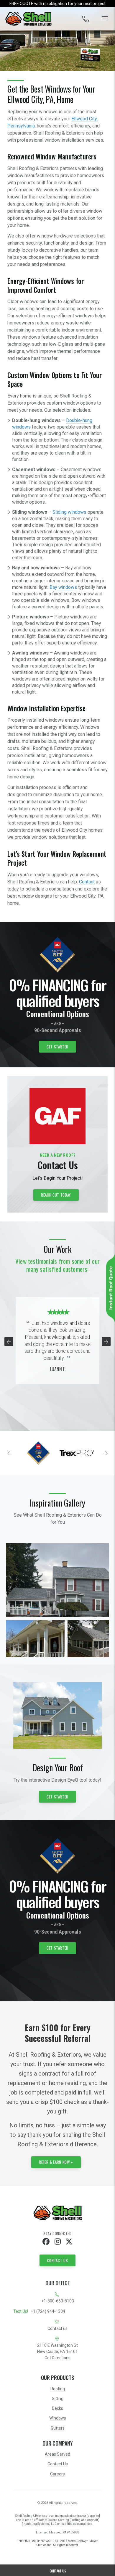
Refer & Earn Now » (56, 2162)
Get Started (57, 1047)
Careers (57, 2474)
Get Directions (57, 2358)
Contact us (57, 2328)
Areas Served (57, 2454)
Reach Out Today (56, 1195)
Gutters (58, 2428)
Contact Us (58, 2260)
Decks (57, 2408)
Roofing (58, 2389)
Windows (58, 2418)
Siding (58, 2399)
